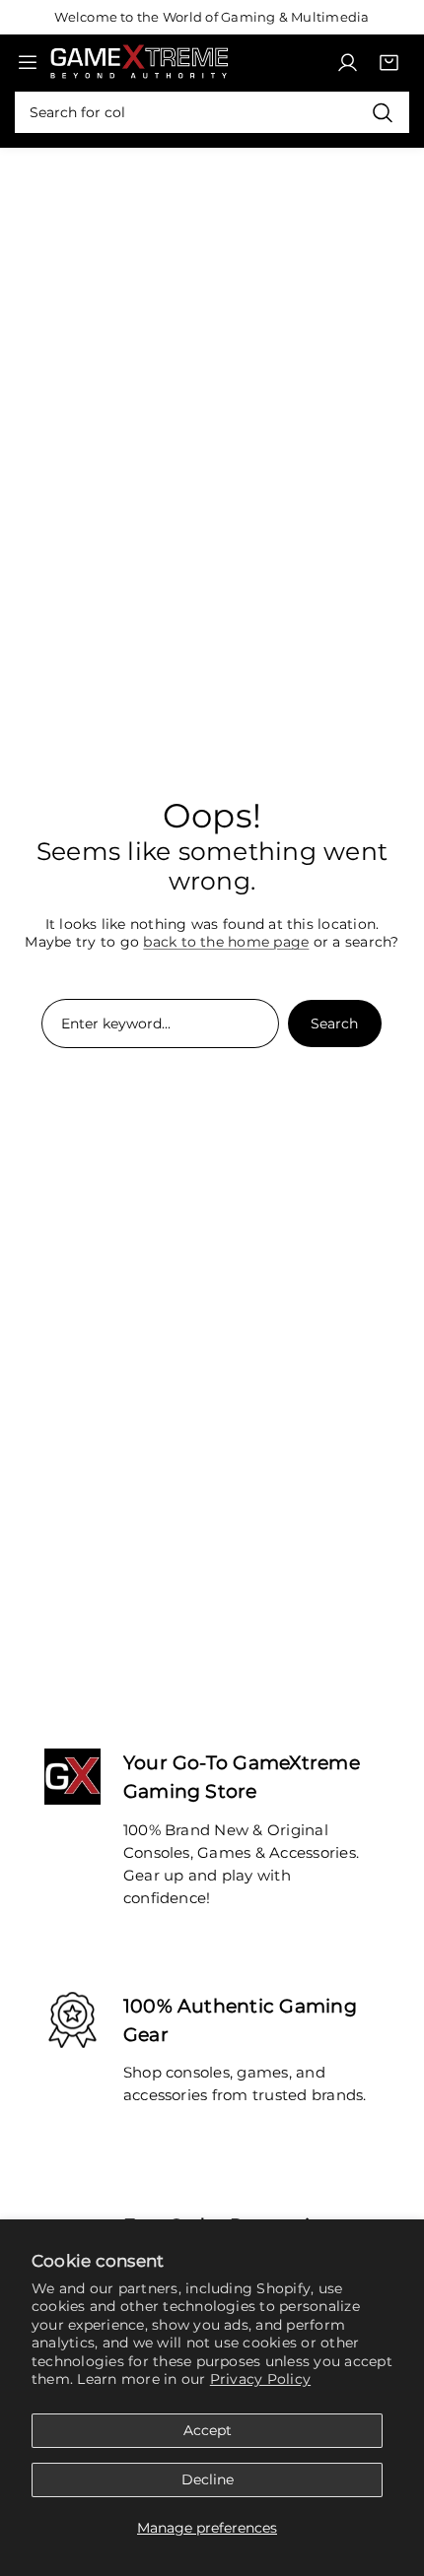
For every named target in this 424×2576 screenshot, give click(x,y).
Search (334, 1024)
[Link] (139, 62)
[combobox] (212, 112)
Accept (208, 2430)
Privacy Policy (260, 2379)
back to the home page (226, 942)
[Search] (382, 112)
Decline (208, 2479)
